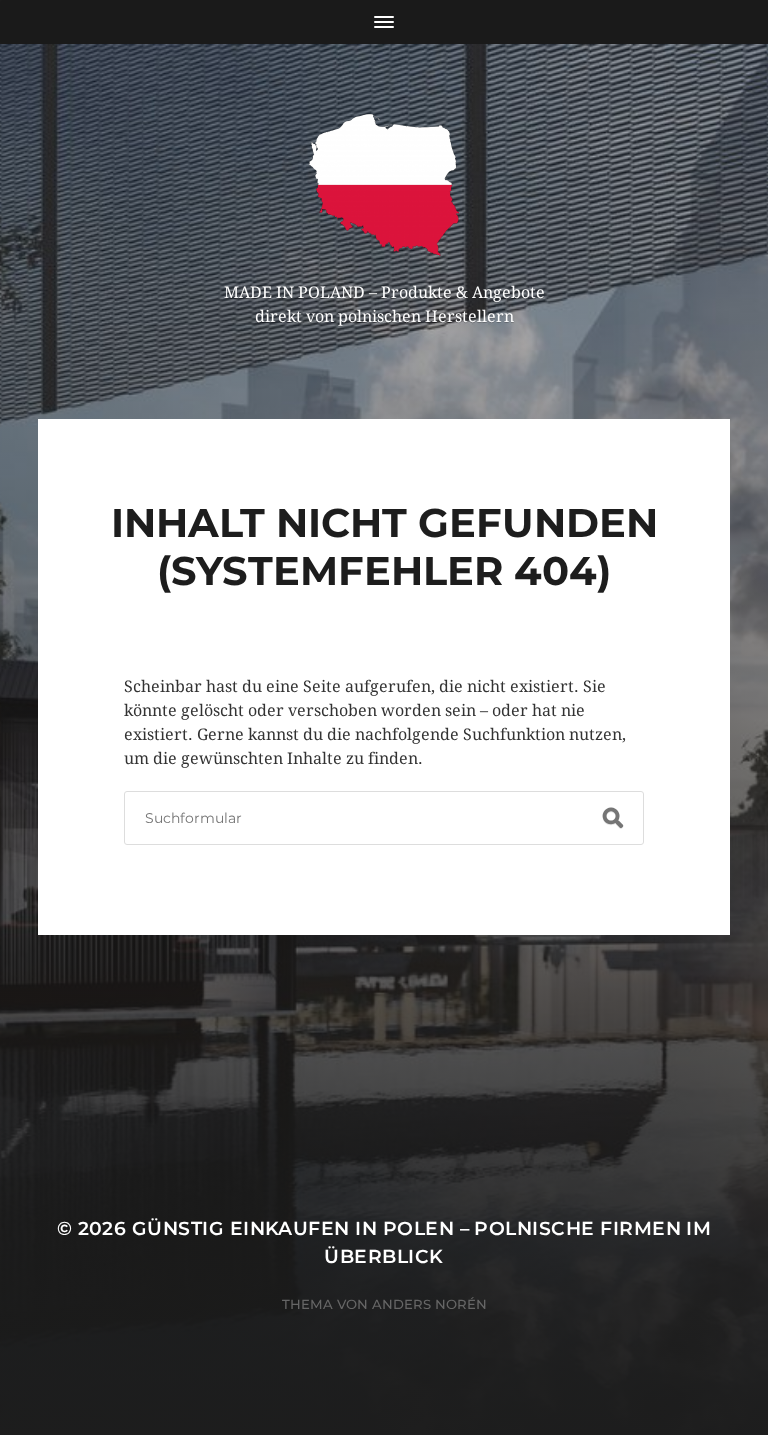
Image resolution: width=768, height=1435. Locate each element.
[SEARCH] (613, 818)
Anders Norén (429, 1304)
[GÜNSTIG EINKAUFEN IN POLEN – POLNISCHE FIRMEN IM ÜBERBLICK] (384, 185)
